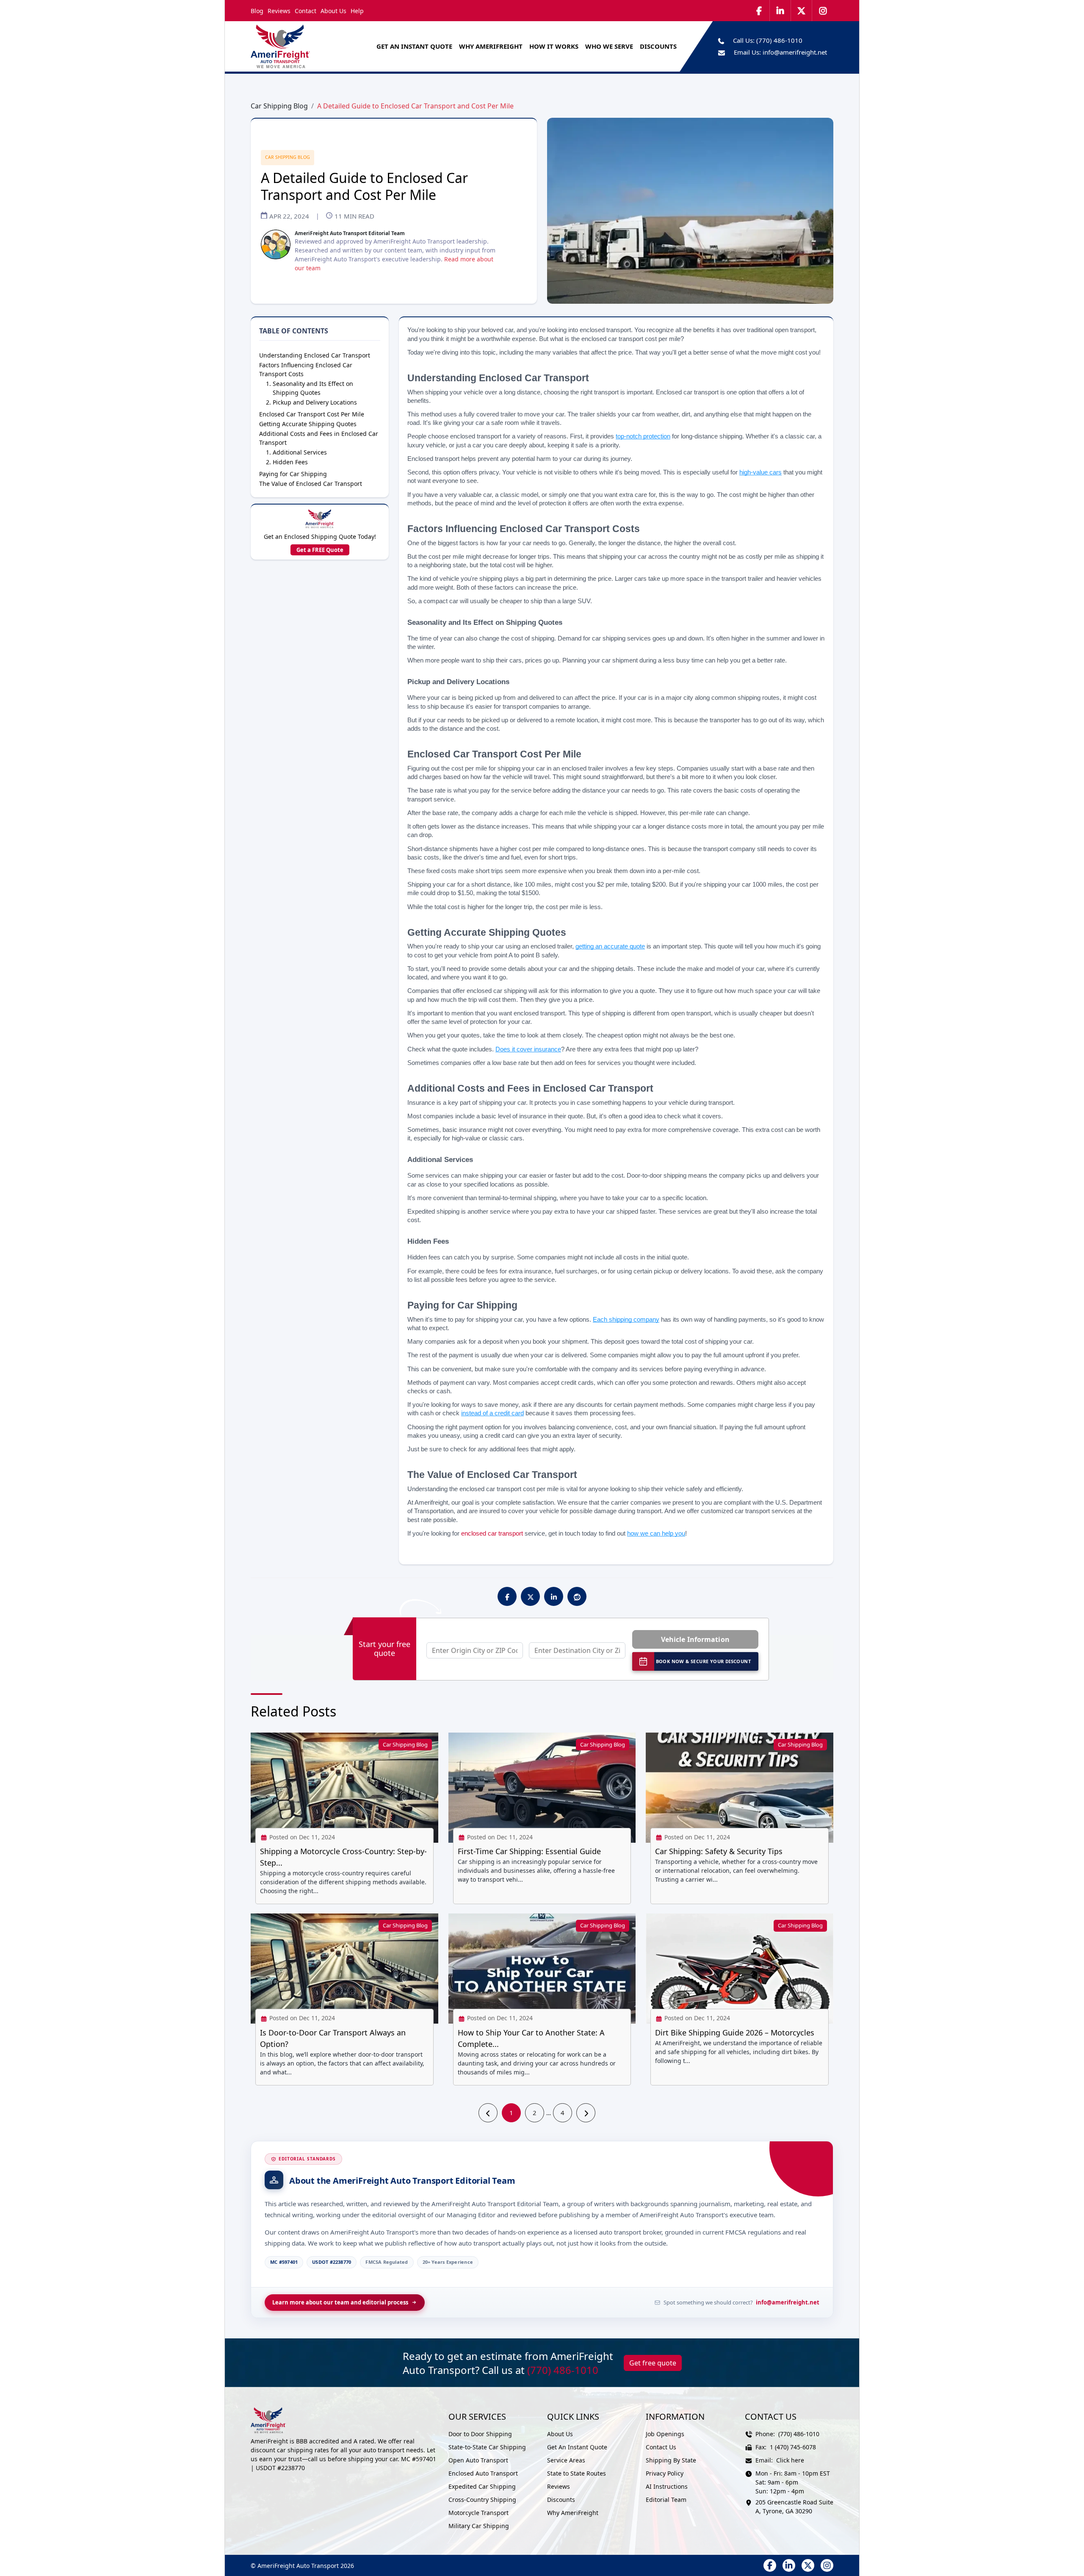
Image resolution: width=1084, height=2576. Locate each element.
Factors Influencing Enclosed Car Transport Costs (306, 369)
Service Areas (566, 2460)
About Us (333, 11)
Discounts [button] (658, 46)
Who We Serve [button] (609, 46)
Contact (306, 11)
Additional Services (300, 452)
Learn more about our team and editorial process (340, 2302)
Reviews (279, 11)
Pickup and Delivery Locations (315, 402)
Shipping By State (671, 2460)
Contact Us (661, 2447)
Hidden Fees (290, 462)
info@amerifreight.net (795, 52)
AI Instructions (667, 2486)
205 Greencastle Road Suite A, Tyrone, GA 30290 (794, 2507)
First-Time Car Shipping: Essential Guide (529, 1851)
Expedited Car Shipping (482, 2486)
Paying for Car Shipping (293, 474)
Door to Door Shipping (480, 2434)
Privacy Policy (665, 2473)
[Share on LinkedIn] (554, 1597)
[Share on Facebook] (507, 1597)
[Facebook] (759, 11)
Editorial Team (666, 2500)
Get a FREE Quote (320, 550)
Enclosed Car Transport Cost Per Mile (312, 414)
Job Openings (665, 2434)
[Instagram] (823, 11)
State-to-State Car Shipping (487, 2447)
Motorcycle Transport (478, 2513)
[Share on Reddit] (577, 1597)
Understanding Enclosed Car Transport (315, 355)
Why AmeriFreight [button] (491, 46)
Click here (790, 2460)
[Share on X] (531, 1597)
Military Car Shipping (479, 2526)
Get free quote (653, 2363)
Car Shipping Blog (279, 106)
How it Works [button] (554, 46)
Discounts (561, 2500)
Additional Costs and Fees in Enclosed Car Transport (319, 438)
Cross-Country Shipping (482, 2500)
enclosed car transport (492, 1533)
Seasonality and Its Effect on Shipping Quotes (313, 388)
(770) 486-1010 (779, 40)
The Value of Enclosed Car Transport (311, 484)
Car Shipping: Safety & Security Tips (719, 1851)
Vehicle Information (695, 1639)
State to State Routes (577, 2473)
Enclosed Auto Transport (483, 2473)
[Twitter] (802, 11)
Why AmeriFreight (573, 2513)
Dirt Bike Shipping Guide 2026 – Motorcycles (735, 2033)
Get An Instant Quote (414, 46)
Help (357, 11)
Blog (257, 11)
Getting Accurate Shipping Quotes (308, 424)
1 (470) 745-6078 (793, 2447)
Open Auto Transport (478, 2460)
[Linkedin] (780, 11)
